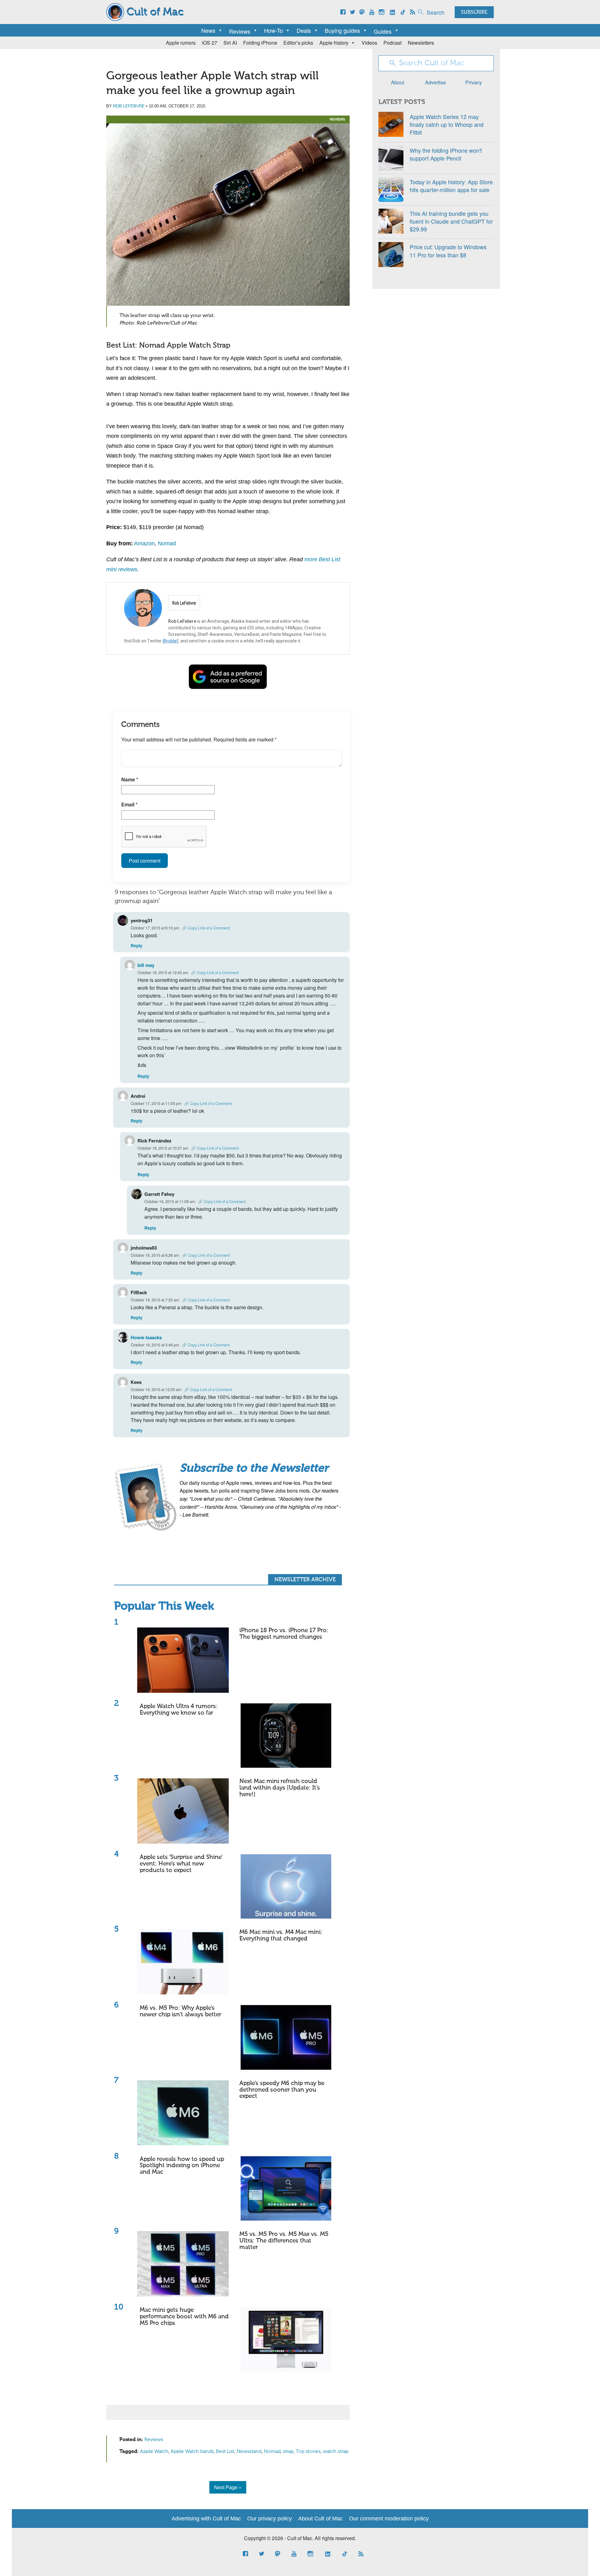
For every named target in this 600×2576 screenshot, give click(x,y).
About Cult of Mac (320, 2519)
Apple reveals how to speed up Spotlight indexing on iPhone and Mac (182, 2166)
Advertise (435, 82)
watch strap (336, 2452)
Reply (137, 946)
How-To (273, 30)
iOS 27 (210, 43)
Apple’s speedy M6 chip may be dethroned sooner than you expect (282, 2090)
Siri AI (230, 43)
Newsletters (421, 43)
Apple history (334, 43)
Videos (369, 43)
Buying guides (342, 30)
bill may (146, 965)
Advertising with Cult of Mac (206, 2519)
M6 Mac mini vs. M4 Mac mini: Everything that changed (281, 1935)
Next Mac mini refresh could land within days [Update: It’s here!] (280, 1788)
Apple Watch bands (192, 2452)
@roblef (170, 641)
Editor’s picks (298, 43)
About (397, 82)
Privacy (474, 82)
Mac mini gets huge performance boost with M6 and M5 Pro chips (184, 2317)
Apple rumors (181, 43)
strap (288, 2452)
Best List (225, 2452)
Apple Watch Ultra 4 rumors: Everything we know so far (179, 1710)
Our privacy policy (270, 2519)
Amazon (144, 543)
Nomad (167, 543)
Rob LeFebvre (129, 106)
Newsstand (249, 2452)
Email (129, 804)
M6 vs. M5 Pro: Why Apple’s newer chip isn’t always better (180, 2011)
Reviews (337, 119)
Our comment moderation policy (389, 2519)
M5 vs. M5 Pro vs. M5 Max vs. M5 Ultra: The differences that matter (284, 2241)
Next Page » (228, 2487)
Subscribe (474, 12)
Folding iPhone (260, 43)
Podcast (392, 43)
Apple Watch (154, 2452)
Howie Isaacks (146, 1337)
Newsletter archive (305, 1580)
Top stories (308, 2452)
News (208, 30)
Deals (304, 30)
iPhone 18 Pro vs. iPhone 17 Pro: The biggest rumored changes (284, 1634)
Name (130, 779)
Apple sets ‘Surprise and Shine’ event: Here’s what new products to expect (181, 1864)
